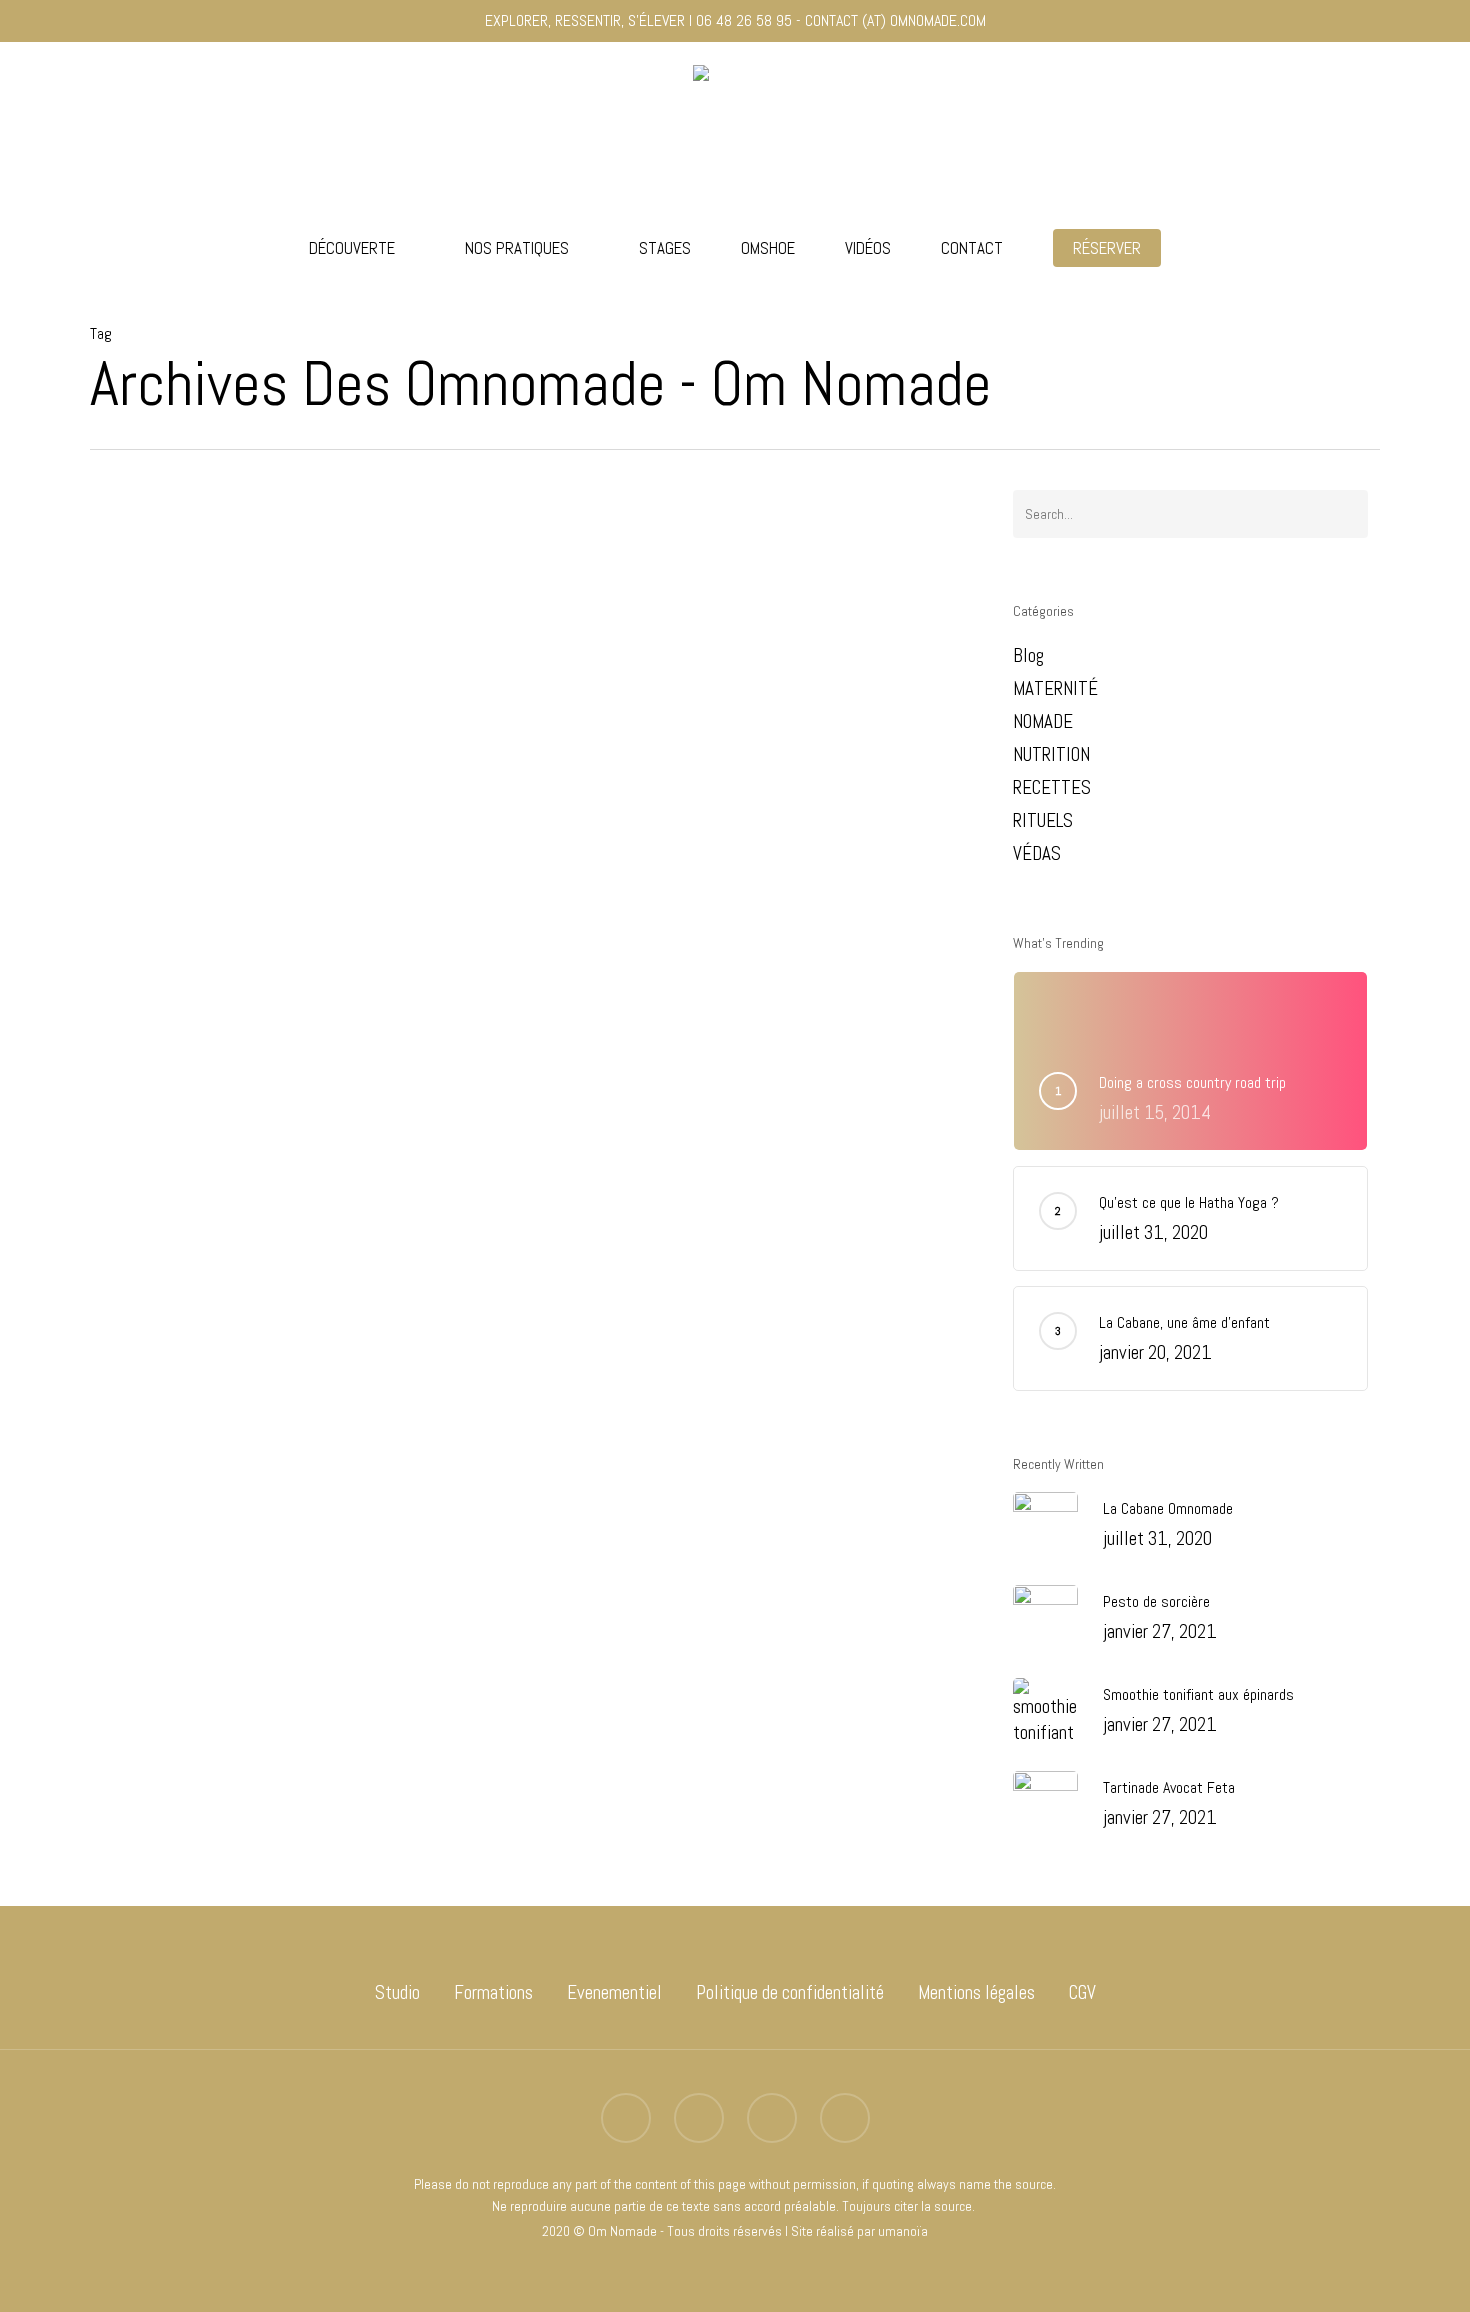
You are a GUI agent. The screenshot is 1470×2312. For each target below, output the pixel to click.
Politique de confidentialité (790, 1992)
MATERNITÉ (1055, 688)
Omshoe (768, 248)
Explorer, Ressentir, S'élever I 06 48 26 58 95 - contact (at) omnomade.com (735, 20)
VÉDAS (172, 1652)
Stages (665, 248)
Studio (397, 1992)
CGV (1082, 1992)
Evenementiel (614, 1992)
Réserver (1107, 248)
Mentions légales (976, 1992)
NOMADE (1043, 721)
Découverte (352, 248)
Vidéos (868, 248)
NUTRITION (1051, 754)
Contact (972, 248)
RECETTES (1052, 787)
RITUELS (1043, 820)
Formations (493, 1992)
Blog (132, 1652)
